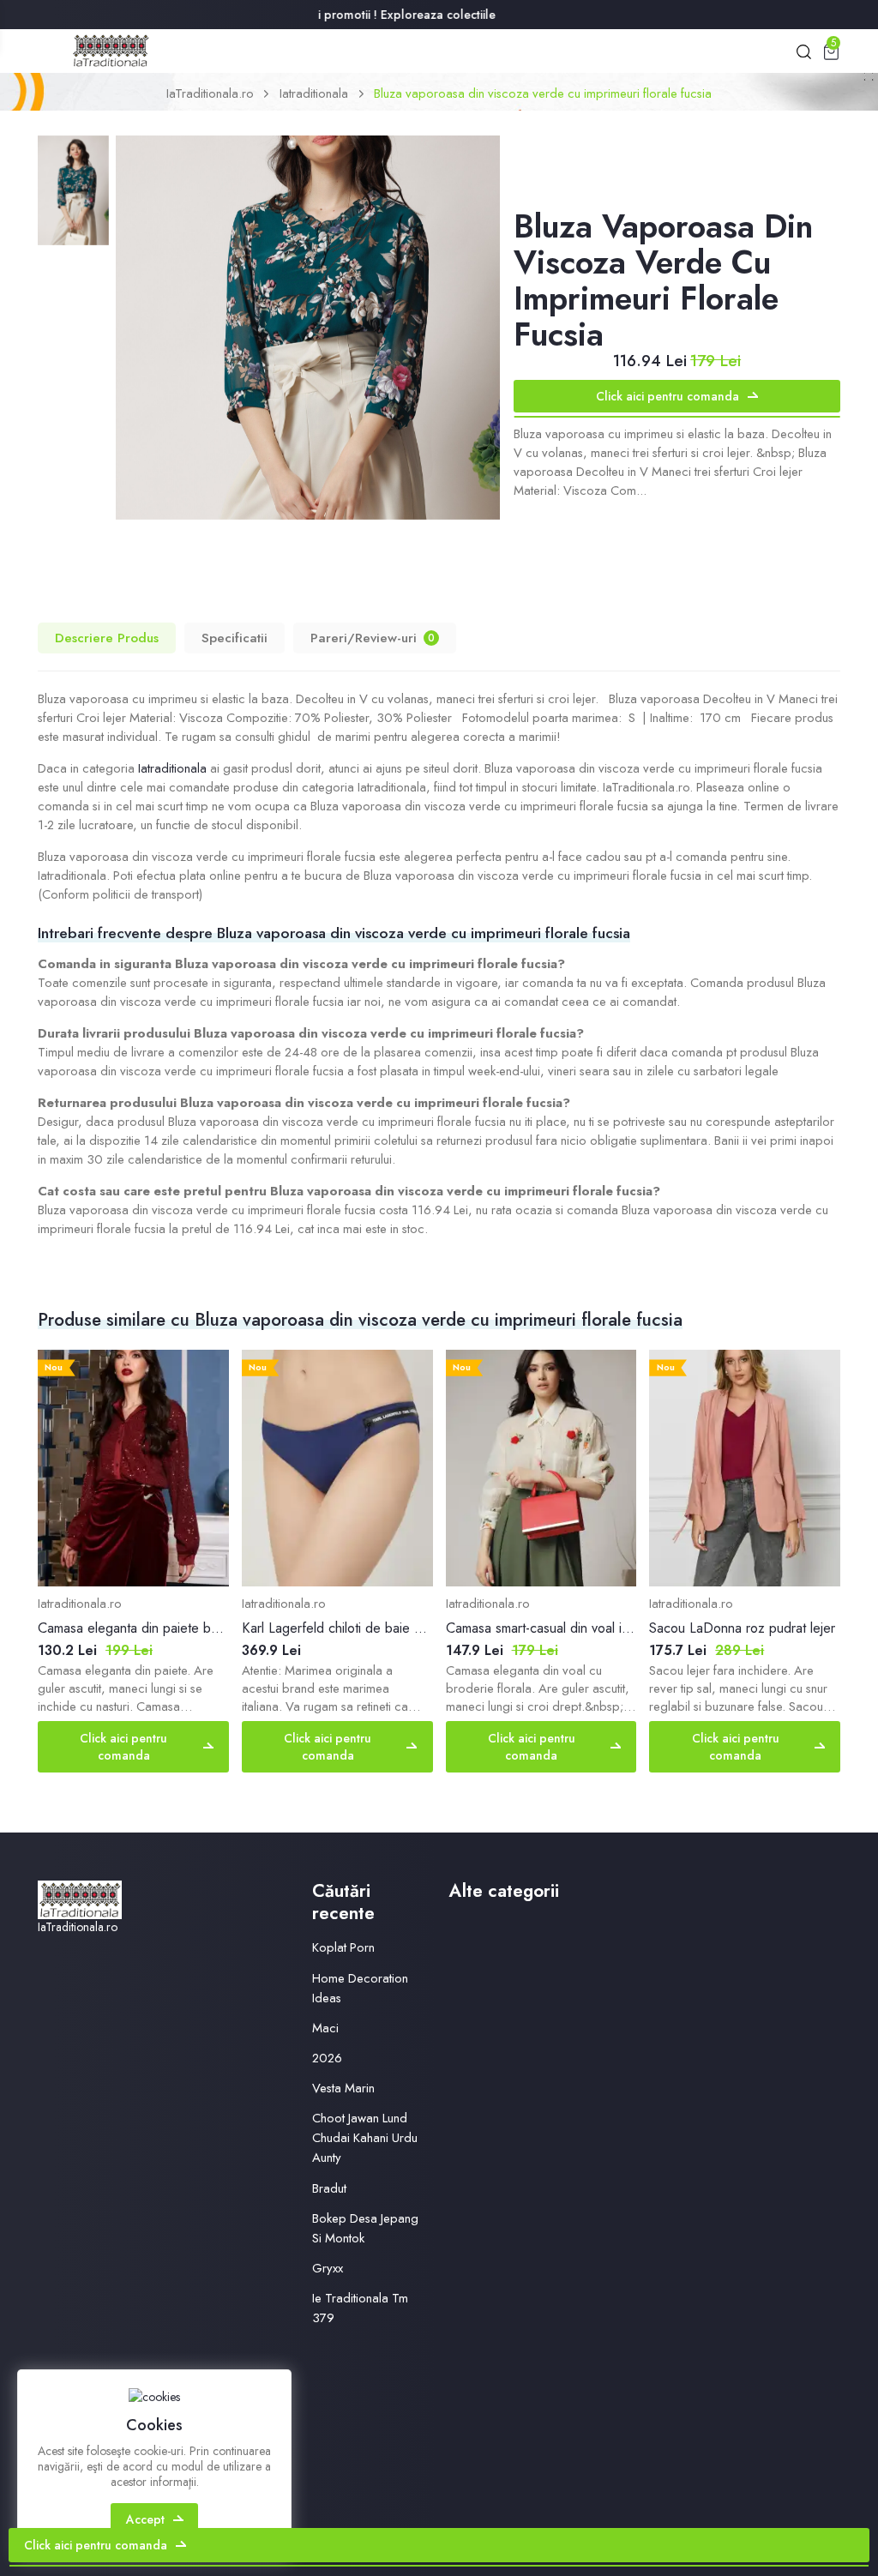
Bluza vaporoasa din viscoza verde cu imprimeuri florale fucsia (543, 93)
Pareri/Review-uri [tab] (373, 638)
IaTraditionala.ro (210, 93)
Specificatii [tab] (235, 638)
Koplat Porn (343, 1947)
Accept (145, 2519)
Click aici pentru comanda (668, 396)
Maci (325, 2028)
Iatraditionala (314, 93)
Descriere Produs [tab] (107, 638)
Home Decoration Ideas (360, 1988)
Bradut (329, 2188)
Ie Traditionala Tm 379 (360, 2308)
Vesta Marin (343, 2088)
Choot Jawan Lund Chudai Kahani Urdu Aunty (365, 2138)
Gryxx (328, 2268)
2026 (327, 2058)
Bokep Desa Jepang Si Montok (365, 2228)
